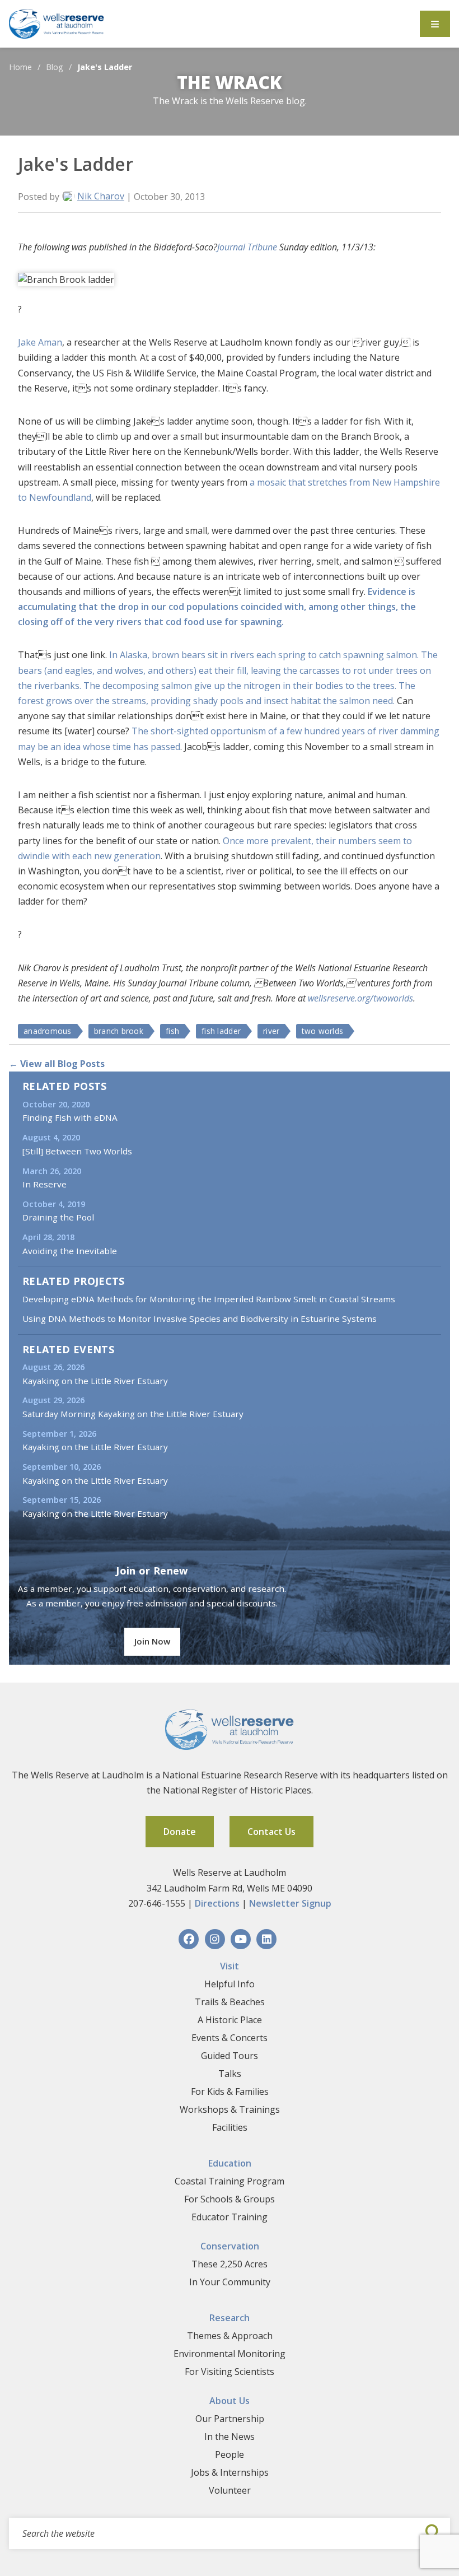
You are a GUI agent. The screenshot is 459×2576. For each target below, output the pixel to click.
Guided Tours (230, 2056)
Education (230, 2163)
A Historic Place (230, 2020)
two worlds (322, 1031)
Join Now (152, 1641)
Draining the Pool (58, 1217)
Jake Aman (40, 342)
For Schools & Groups (230, 2199)
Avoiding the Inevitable (70, 1251)
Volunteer (230, 2490)
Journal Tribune (247, 247)
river (271, 1031)
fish (172, 1031)
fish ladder (221, 1031)
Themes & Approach (230, 2336)
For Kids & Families (230, 2091)
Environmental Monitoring (230, 2354)
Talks (230, 2074)
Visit (230, 1966)
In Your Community (230, 2282)
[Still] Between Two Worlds (77, 1151)
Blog (55, 67)
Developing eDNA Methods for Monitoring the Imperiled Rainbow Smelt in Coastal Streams (209, 1299)
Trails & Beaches (230, 2002)
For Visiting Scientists (230, 2372)
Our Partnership (230, 2419)
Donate (180, 1832)
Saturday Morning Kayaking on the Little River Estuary (133, 1414)
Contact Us (271, 1832)
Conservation (230, 2246)
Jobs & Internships (230, 2472)
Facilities (230, 2127)
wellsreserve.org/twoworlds (360, 998)
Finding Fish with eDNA (70, 1117)
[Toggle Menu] (435, 24)
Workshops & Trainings (230, 2109)
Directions (217, 1903)
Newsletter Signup (290, 1903)
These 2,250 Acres (230, 2264)
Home (20, 67)
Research (230, 2318)
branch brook (119, 1031)
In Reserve (45, 1184)
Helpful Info (230, 1984)
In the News (230, 2437)
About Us (230, 2401)
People (230, 2454)
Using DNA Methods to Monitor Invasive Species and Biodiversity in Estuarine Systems (200, 1319)
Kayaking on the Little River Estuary (95, 1381)
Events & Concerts (230, 2038)
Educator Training (230, 2217)
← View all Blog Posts (57, 1064)
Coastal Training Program (230, 2181)
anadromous (48, 1031)
